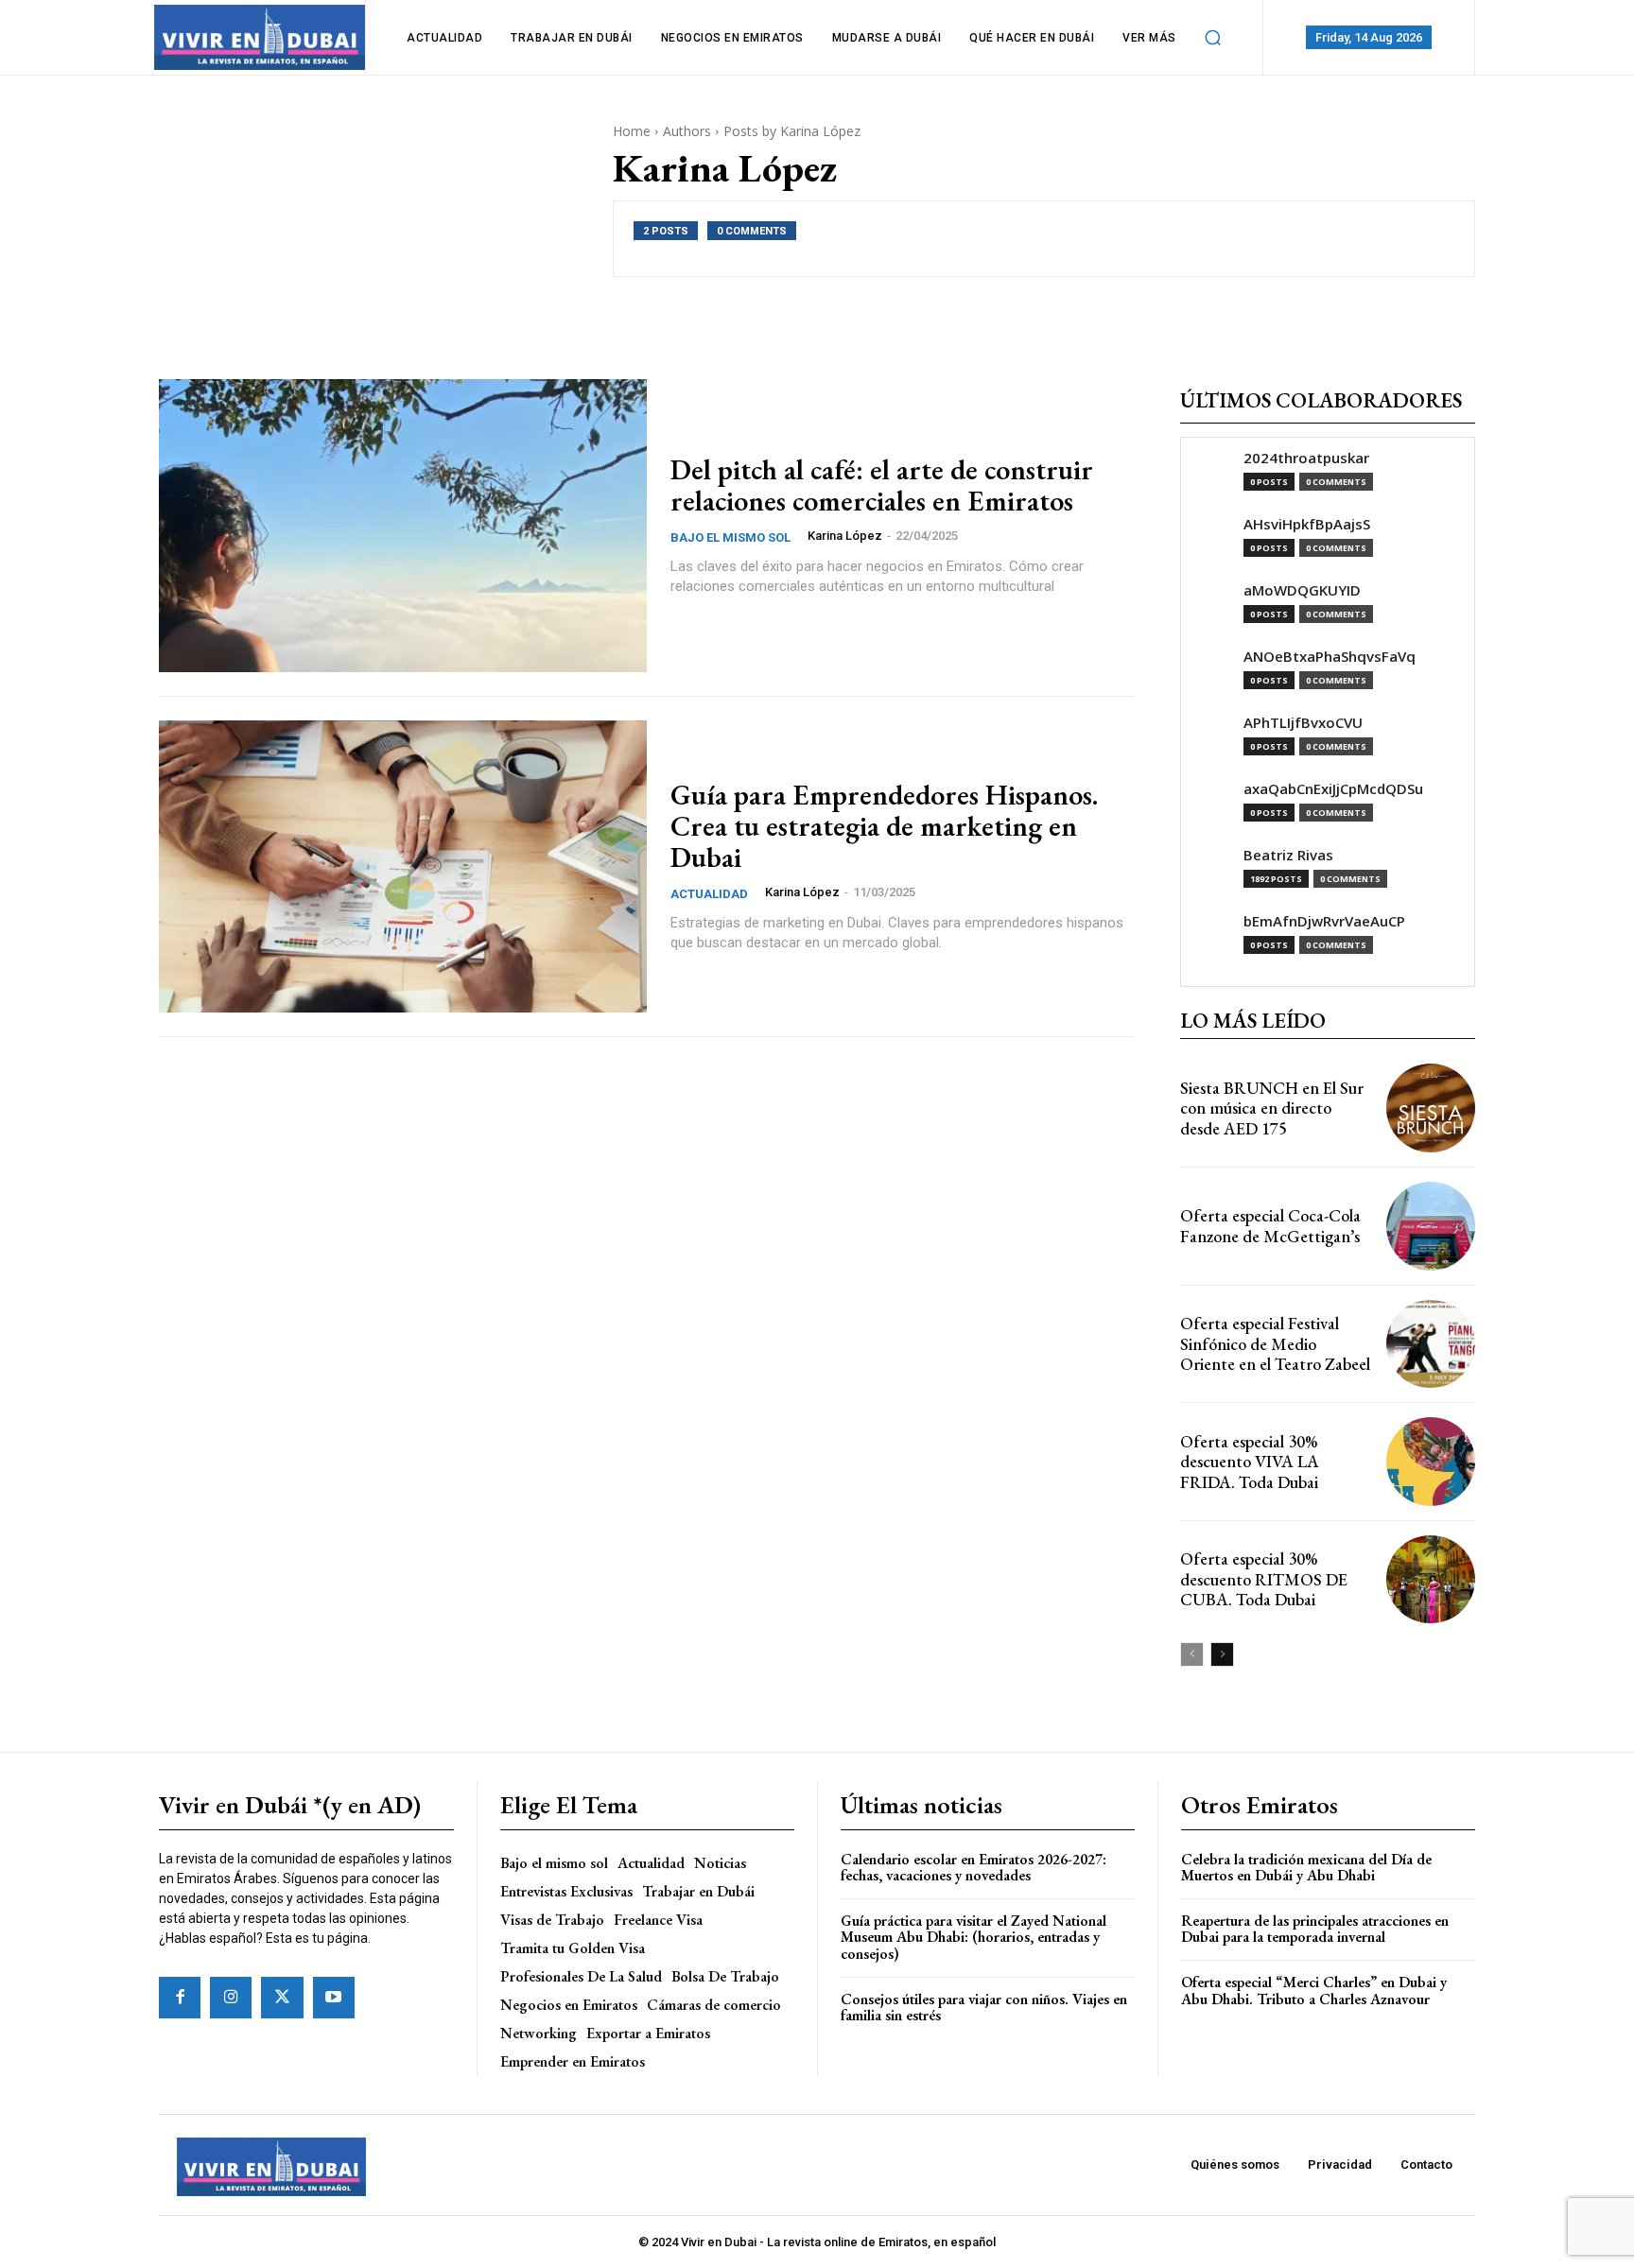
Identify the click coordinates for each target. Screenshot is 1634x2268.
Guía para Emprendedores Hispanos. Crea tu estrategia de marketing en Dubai (884, 826)
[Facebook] (180, 1998)
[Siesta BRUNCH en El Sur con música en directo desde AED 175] (1431, 1108)
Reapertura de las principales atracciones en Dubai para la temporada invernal (1315, 1929)
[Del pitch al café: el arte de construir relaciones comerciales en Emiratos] (403, 526)
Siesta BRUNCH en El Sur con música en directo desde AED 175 (1272, 1108)
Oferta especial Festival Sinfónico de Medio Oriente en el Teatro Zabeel (1275, 1343)
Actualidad (709, 894)
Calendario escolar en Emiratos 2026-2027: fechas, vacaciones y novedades (973, 1868)
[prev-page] (1192, 1654)
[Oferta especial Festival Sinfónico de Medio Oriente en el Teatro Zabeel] (1431, 1344)
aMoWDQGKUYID (1302, 590)
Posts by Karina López (792, 131)
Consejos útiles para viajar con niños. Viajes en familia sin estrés (984, 2008)
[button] (1213, 38)
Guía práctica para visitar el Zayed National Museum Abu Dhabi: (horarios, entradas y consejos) (973, 1937)
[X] (282, 1998)
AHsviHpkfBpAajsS (1307, 524)
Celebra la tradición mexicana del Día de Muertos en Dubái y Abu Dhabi (1306, 1868)
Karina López (845, 536)
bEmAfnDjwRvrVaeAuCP (1324, 921)
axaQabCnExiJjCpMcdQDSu (1333, 789)
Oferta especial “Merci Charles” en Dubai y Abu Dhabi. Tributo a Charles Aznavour (1314, 1991)
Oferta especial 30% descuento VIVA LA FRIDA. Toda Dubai (1250, 1462)
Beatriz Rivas (1288, 855)
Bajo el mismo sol (730, 537)
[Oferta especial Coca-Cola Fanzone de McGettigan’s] (1431, 1226)
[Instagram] (231, 1998)
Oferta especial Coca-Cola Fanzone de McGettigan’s (1270, 1226)
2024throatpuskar (1306, 458)
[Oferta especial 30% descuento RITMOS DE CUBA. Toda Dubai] (1431, 1580)
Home (632, 131)
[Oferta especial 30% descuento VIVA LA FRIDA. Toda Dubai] (1431, 1462)
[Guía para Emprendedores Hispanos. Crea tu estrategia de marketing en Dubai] (403, 867)
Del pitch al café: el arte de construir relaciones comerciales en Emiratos (882, 485)
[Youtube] (334, 1998)
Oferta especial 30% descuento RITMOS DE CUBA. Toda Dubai (1264, 1579)
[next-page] (1222, 1654)
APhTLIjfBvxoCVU (1303, 723)
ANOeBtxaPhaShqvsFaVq (1330, 657)
